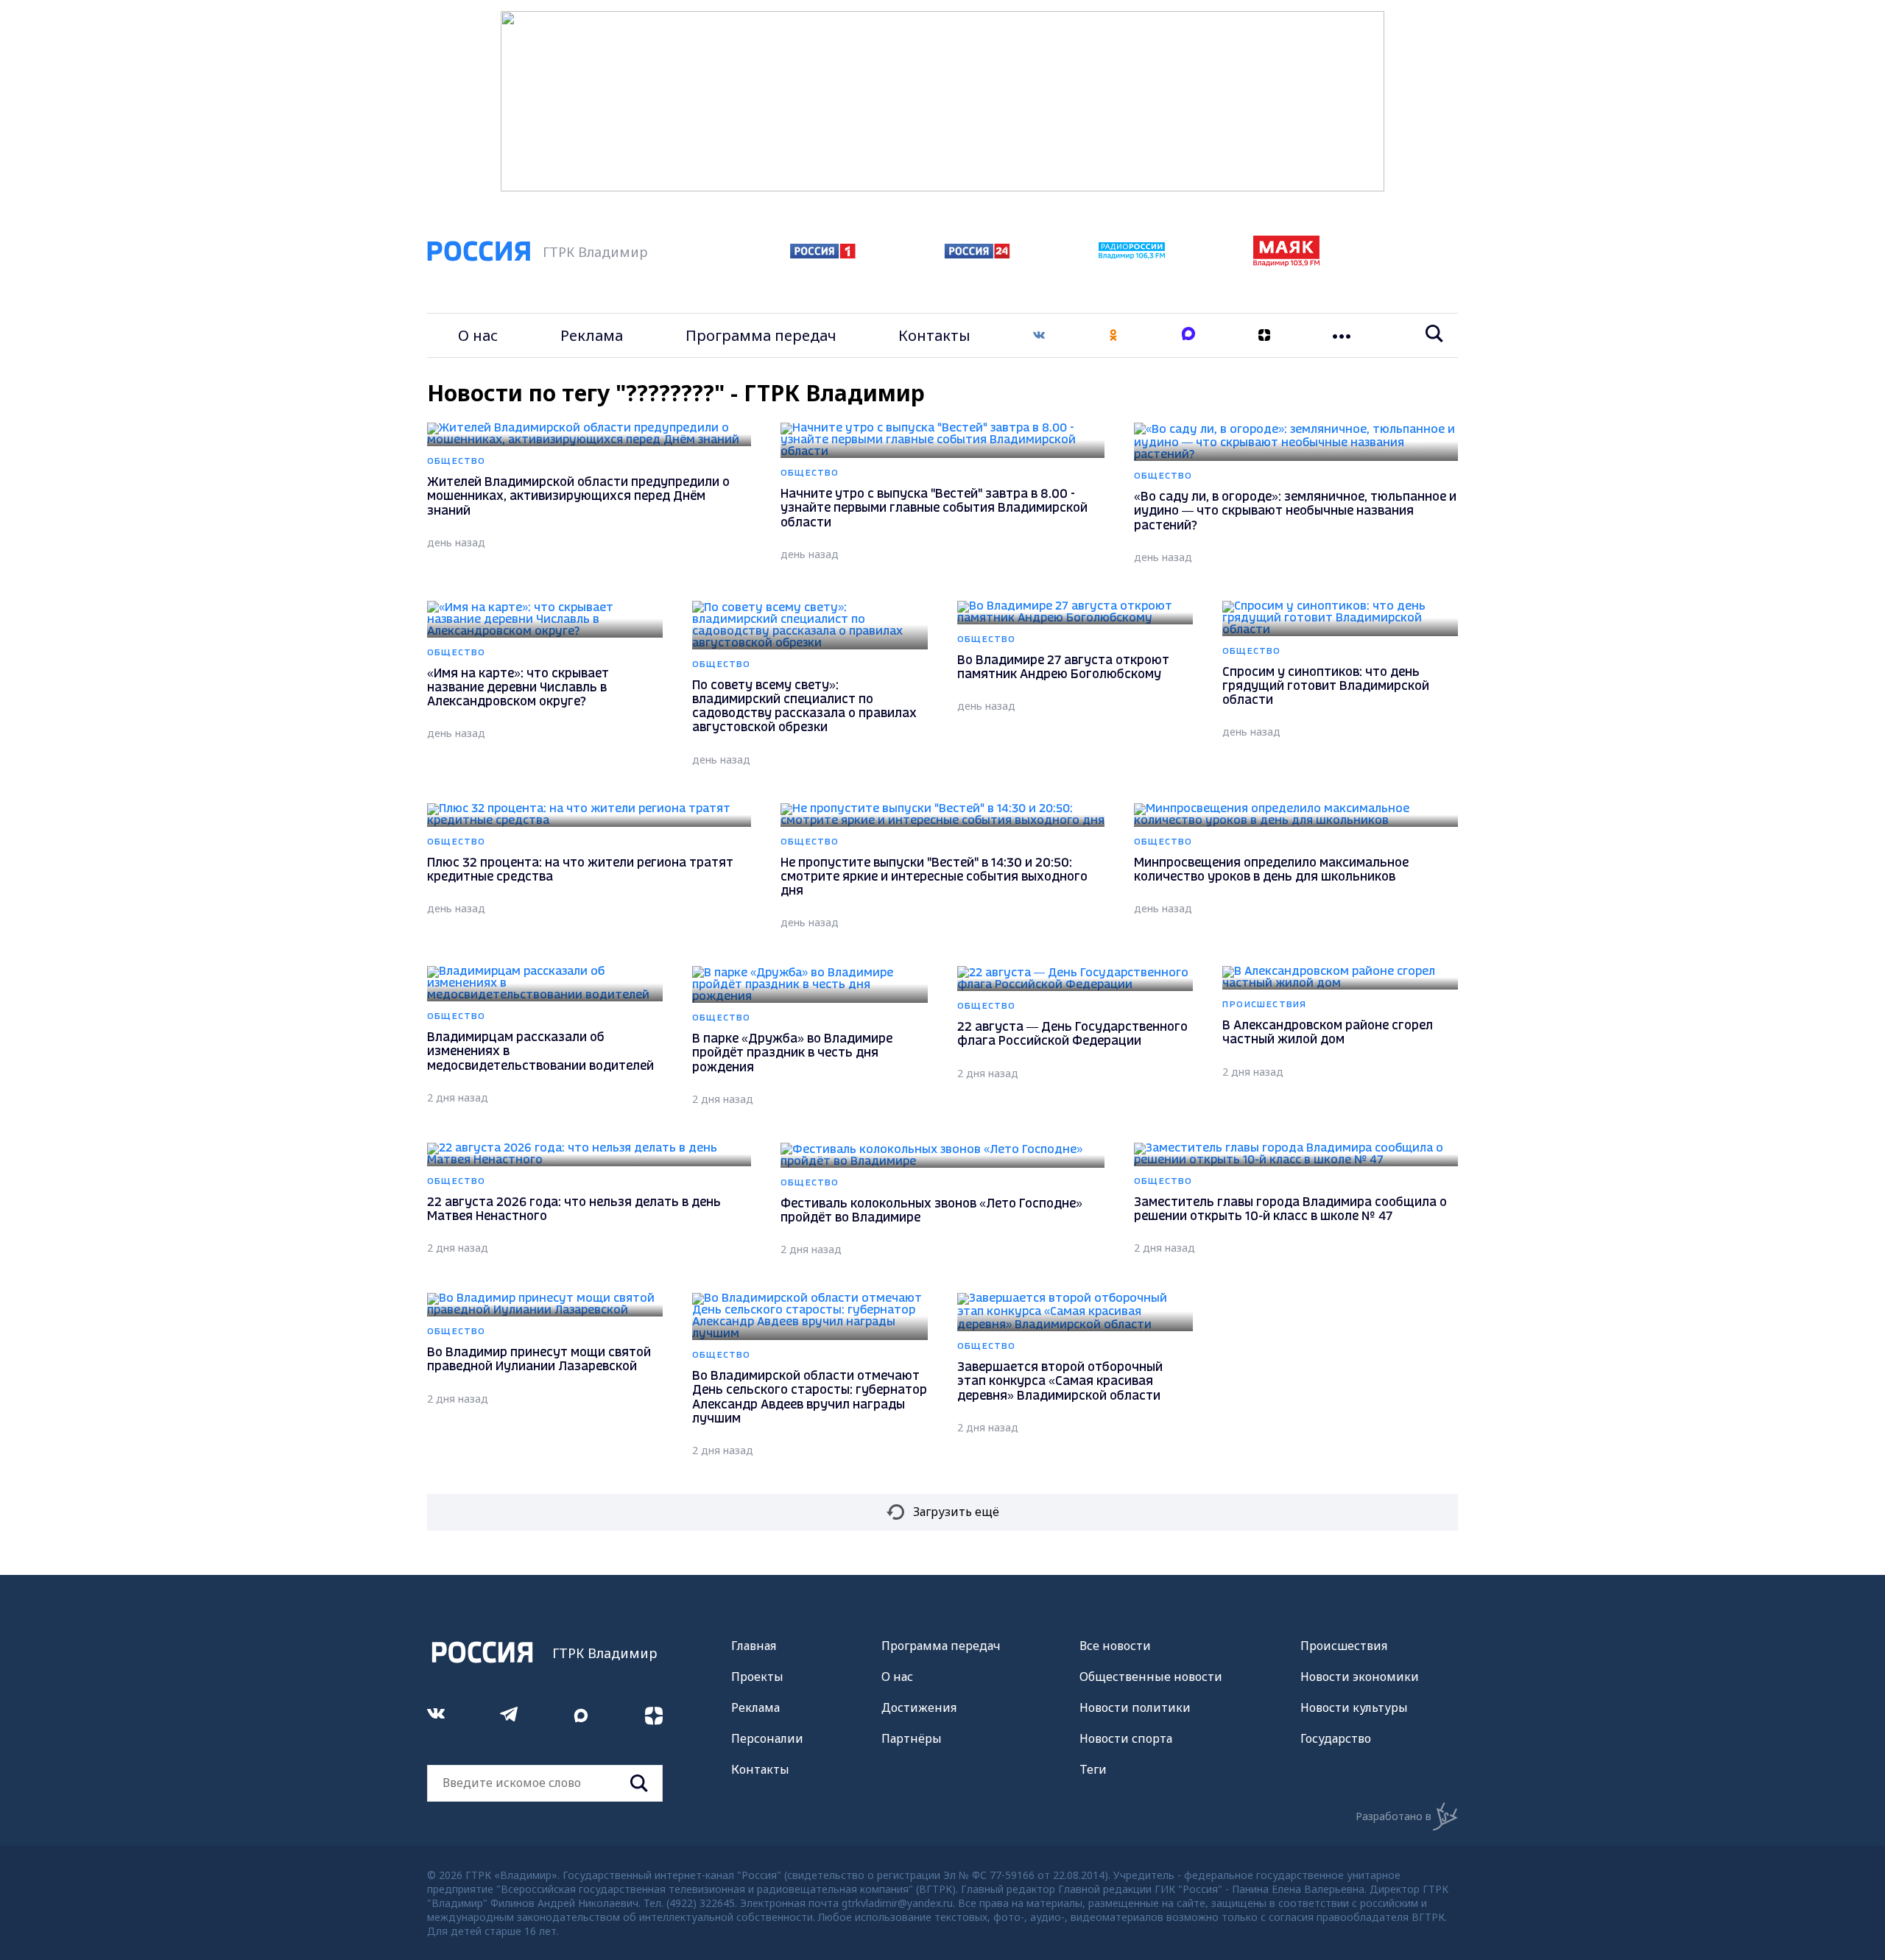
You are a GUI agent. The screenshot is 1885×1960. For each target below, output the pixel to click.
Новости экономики (1360, 1677)
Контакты (934, 335)
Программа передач (761, 335)
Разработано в (1394, 1816)
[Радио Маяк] (1286, 262)
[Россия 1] (823, 254)
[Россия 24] (977, 254)
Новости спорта (1126, 1738)
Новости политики (1135, 1707)
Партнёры (912, 1738)
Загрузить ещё (956, 1512)
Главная (754, 1646)
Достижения (919, 1707)
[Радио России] (1132, 255)
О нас (478, 335)
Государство (1336, 1738)
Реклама (592, 335)
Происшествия (1344, 1646)
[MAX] (1188, 335)
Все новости (1115, 1646)
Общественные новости (1151, 1677)
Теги (1093, 1769)
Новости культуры (1354, 1707)
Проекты (757, 1677)
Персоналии (767, 1738)
